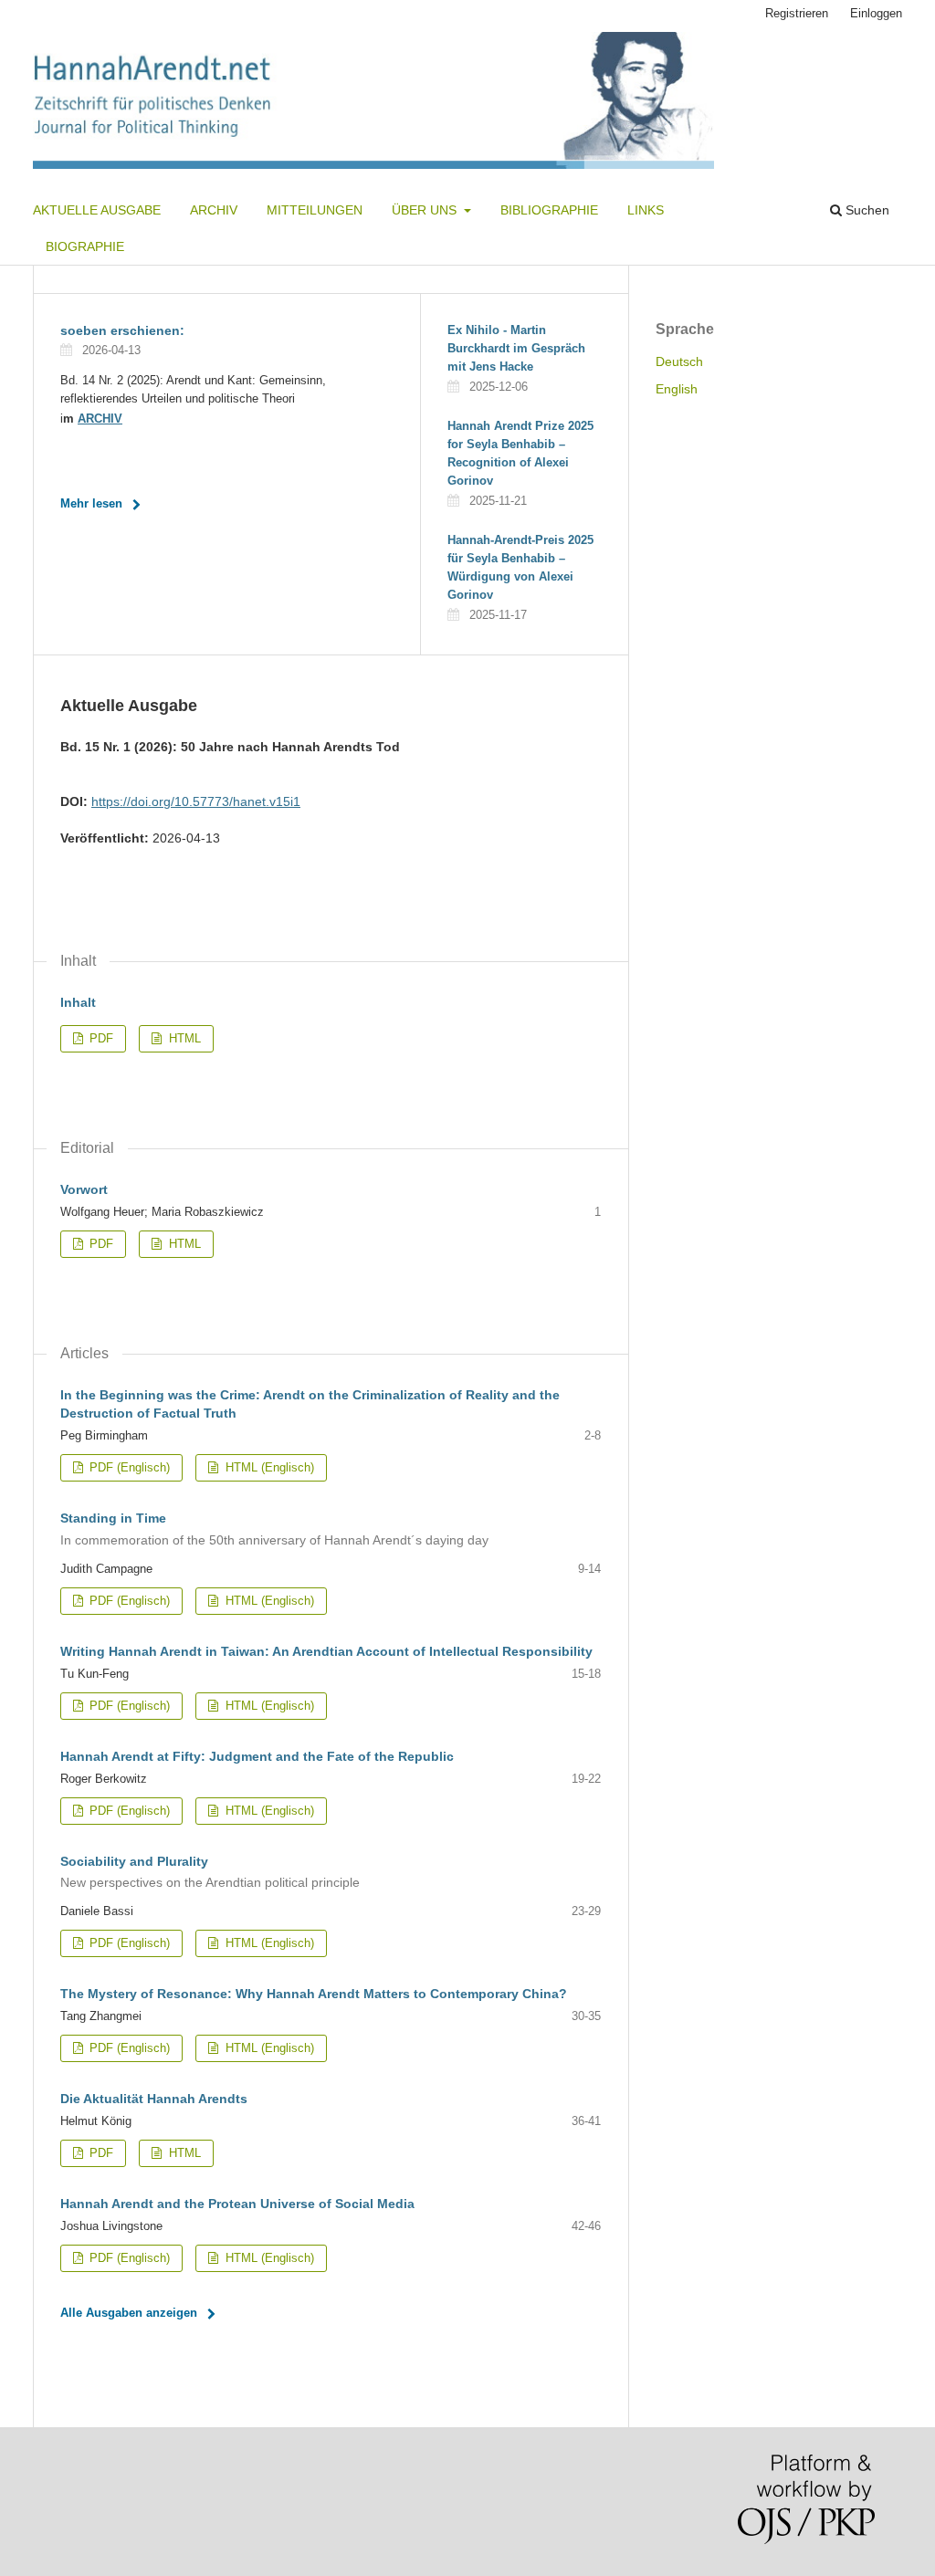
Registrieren (797, 13)
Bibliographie (549, 210)
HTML (183, 1038)
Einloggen (876, 13)
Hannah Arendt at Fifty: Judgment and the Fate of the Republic (257, 1756)
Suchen (866, 210)
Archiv (214, 210)
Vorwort (84, 1189)
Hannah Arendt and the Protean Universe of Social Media (237, 2204)
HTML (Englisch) (268, 1467)
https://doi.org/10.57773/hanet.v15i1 (196, 801)
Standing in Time (274, 1529)
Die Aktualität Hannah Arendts (154, 2099)
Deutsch (679, 361)
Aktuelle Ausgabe (97, 210)
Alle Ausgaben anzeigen (129, 2313)
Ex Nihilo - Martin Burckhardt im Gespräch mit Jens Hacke (516, 348)
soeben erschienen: (122, 330)
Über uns (426, 210)
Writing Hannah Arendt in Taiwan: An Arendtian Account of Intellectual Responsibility (326, 1651)
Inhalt (78, 1002)
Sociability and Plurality (210, 1872)
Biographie (85, 246)
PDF (100, 1038)
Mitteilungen (315, 210)
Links (646, 210)
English (677, 389)
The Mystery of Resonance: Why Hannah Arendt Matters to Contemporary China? (314, 1994)
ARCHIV (100, 419)
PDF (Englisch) (128, 1467)
